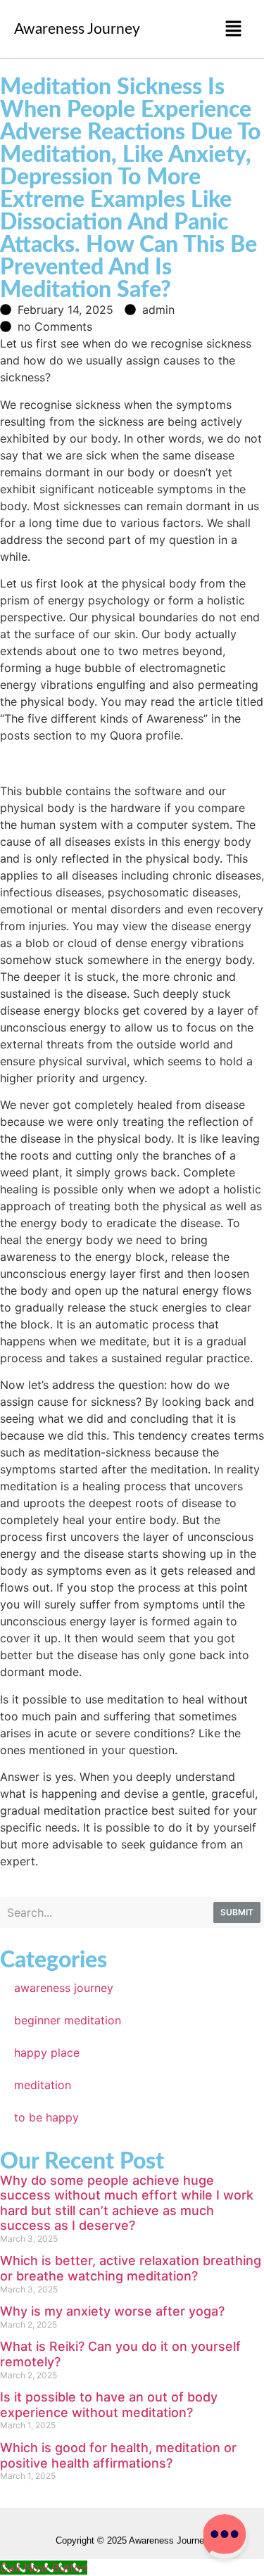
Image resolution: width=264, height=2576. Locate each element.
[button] (233, 29)
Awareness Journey (77, 29)
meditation (43, 2085)
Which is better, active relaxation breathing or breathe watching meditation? (131, 2268)
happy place (47, 2052)
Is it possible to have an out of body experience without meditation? (109, 2405)
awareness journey (64, 1988)
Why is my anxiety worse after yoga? (112, 2311)
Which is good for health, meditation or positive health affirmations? (118, 2455)
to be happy (46, 2117)
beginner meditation (68, 2020)
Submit (237, 1912)
